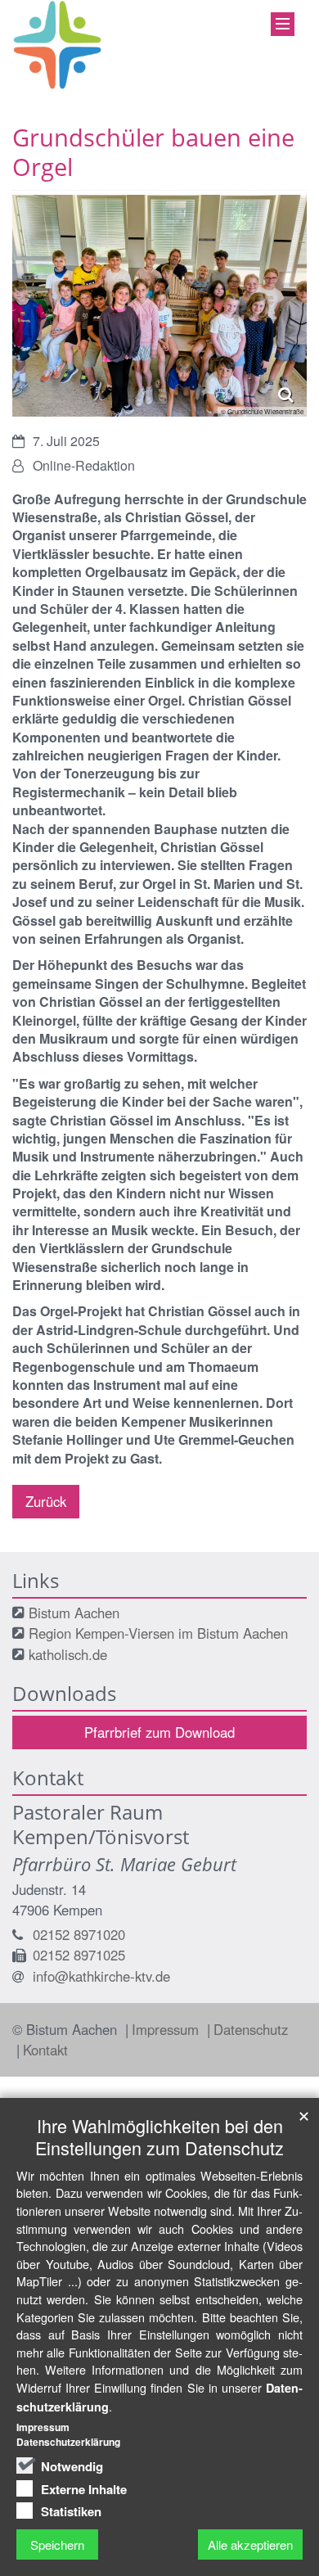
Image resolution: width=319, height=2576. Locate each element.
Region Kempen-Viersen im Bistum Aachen (158, 1633)
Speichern (57, 2544)
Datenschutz (251, 2029)
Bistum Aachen (74, 1613)
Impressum (167, 2029)
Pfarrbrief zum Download (159, 1732)
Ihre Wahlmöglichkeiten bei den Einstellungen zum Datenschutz (159, 2136)
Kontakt (45, 2050)
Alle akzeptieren (250, 2544)
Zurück (46, 1501)
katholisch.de (68, 1654)
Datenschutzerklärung (68, 2442)
